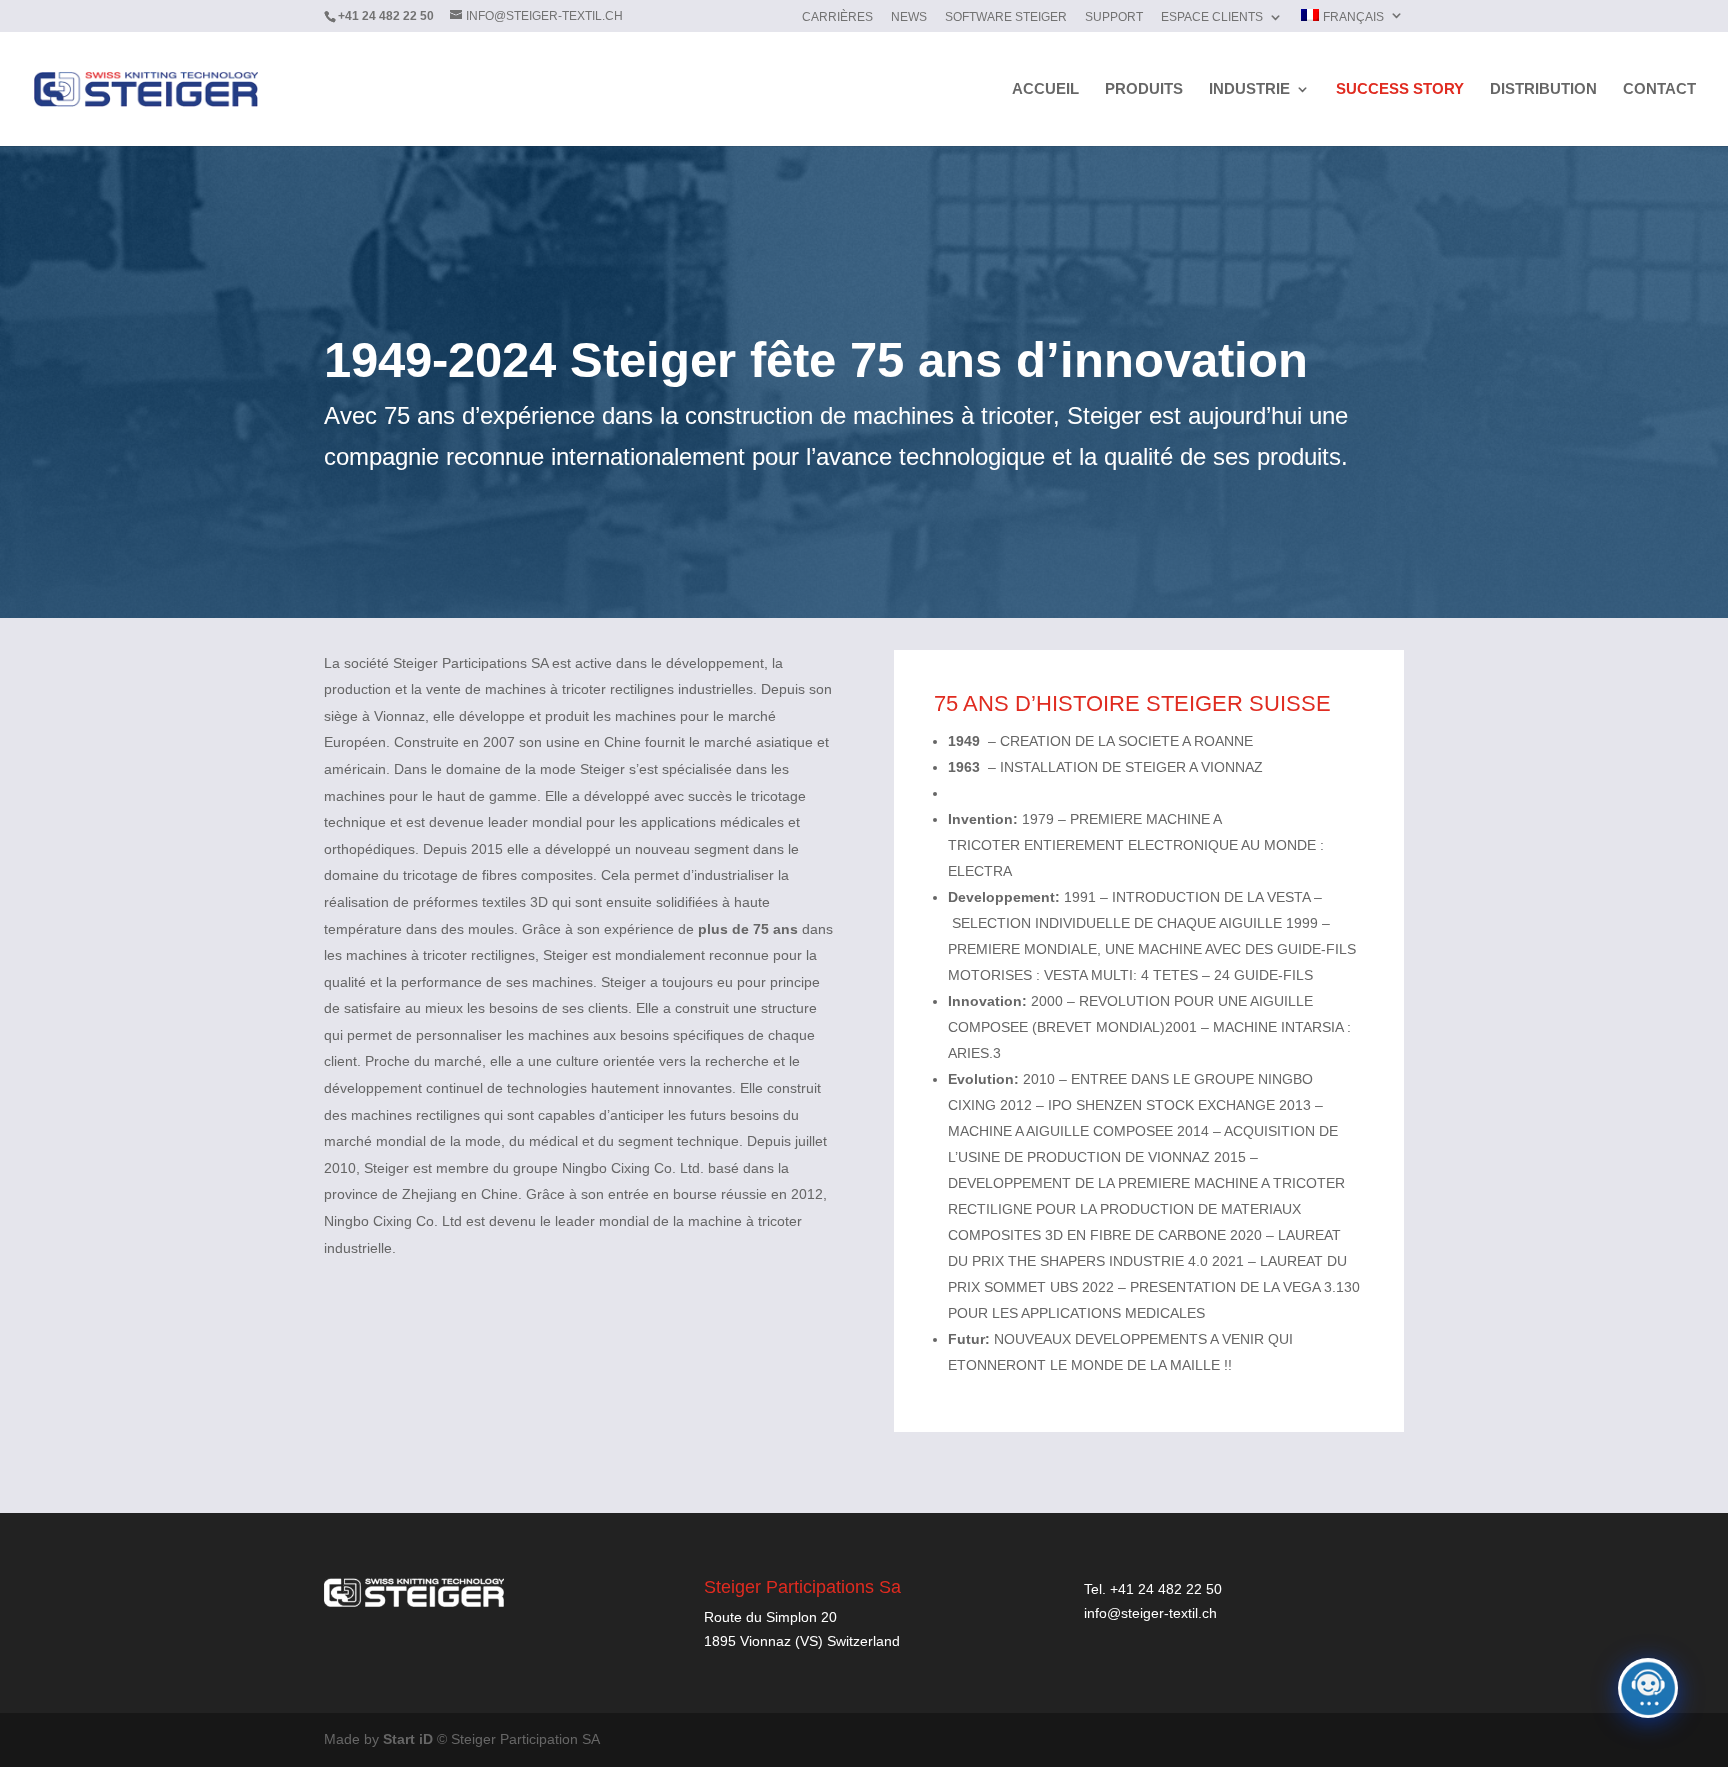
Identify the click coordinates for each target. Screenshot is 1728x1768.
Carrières (837, 17)
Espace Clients (1212, 17)
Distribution (1543, 89)
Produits (1144, 89)
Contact (1659, 89)
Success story (1400, 89)
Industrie (1249, 89)
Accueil (1045, 89)
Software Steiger (1006, 17)
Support (1114, 17)
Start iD (408, 1739)
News (909, 17)
